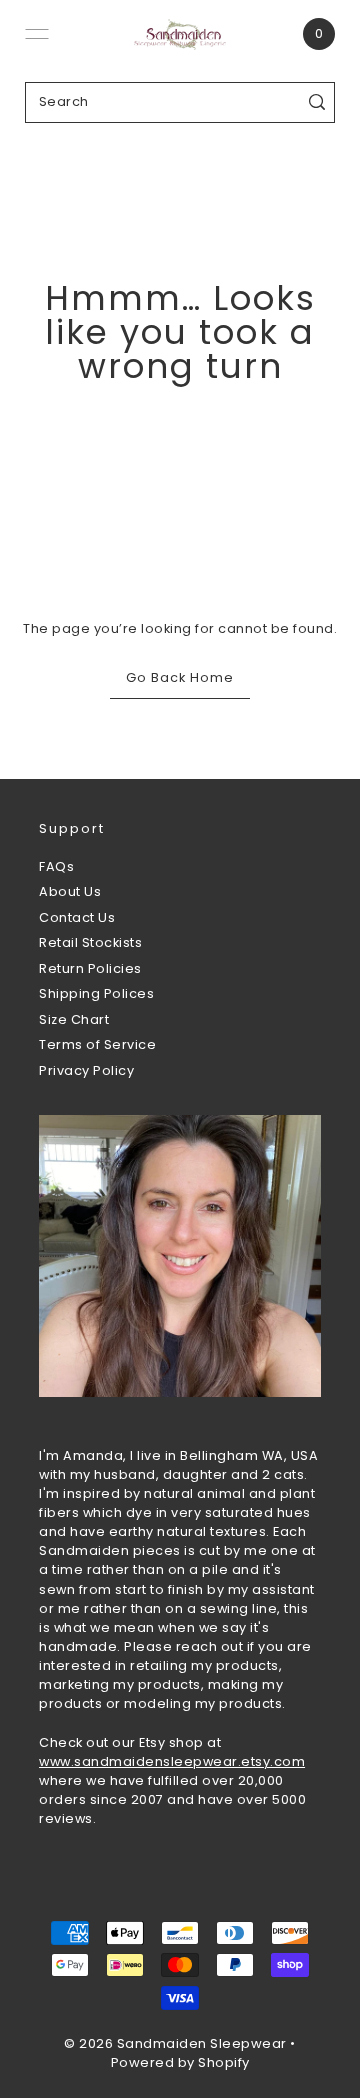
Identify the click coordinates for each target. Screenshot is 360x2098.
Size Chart (74, 1019)
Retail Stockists (90, 942)
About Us (70, 891)
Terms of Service (97, 1044)
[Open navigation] (37, 34)
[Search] (317, 102)
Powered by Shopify (180, 2062)
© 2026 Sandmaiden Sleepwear (175, 2043)
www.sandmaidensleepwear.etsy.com (172, 1761)
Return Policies (90, 968)
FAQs (56, 866)
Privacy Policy (86, 1070)
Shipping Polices (96, 993)
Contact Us (77, 917)
